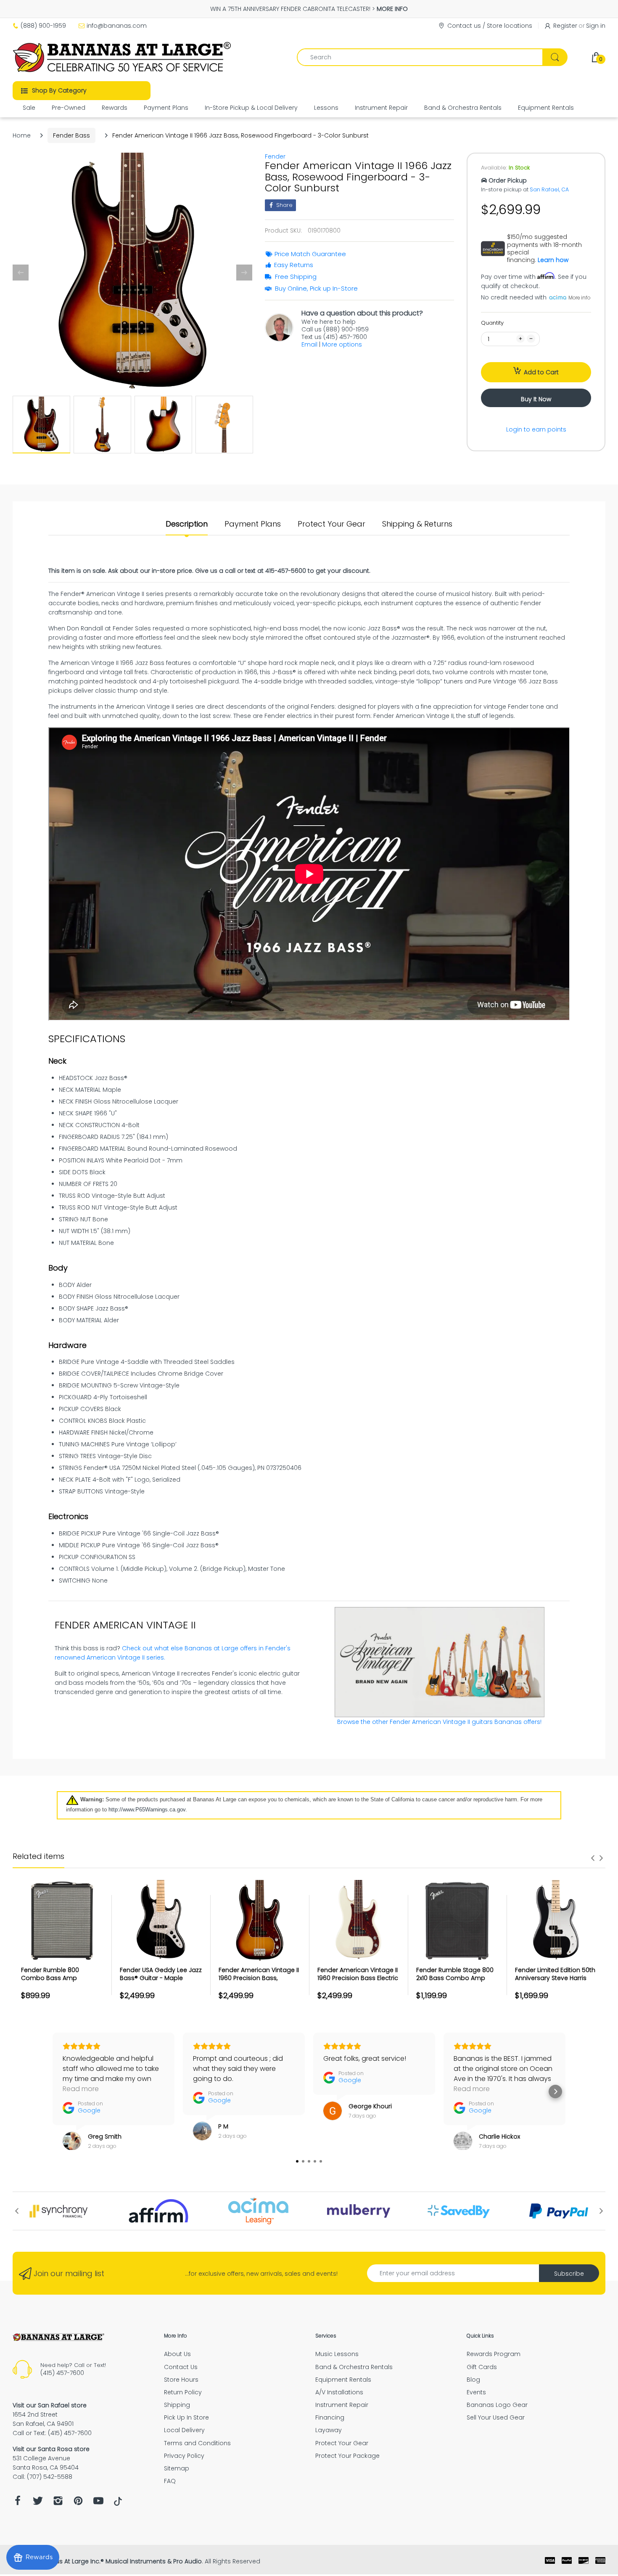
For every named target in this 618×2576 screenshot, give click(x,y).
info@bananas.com (117, 26)
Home (22, 135)
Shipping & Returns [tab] (417, 524)
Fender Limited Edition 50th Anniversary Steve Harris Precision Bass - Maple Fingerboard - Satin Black (555, 1982)
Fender (275, 156)
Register (565, 26)
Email (309, 344)
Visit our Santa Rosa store (51, 2449)
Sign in (596, 26)
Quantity (492, 323)
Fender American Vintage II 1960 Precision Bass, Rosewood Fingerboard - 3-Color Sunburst (259, 1982)
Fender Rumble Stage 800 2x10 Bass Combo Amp (455, 1974)
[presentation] (593, 1858)
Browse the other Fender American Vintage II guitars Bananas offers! (439, 1722)
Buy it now (536, 399)
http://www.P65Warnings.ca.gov (147, 1810)
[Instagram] (58, 2503)
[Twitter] (38, 2503)
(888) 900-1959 (43, 26)
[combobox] (432, 57)
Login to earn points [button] (536, 429)
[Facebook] (18, 2503)
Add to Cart (541, 372)
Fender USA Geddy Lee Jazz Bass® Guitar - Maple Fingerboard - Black (161, 1978)
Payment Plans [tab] (253, 524)
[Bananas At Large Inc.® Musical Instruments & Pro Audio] (123, 57)
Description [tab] (187, 524)
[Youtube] (98, 2503)
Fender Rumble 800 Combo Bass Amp (50, 1974)
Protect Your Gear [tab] (331, 524)
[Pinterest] (78, 2503)
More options (342, 344)
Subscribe (569, 2274)
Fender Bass (71, 135)
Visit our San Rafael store (50, 2405)
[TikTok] (118, 2504)
